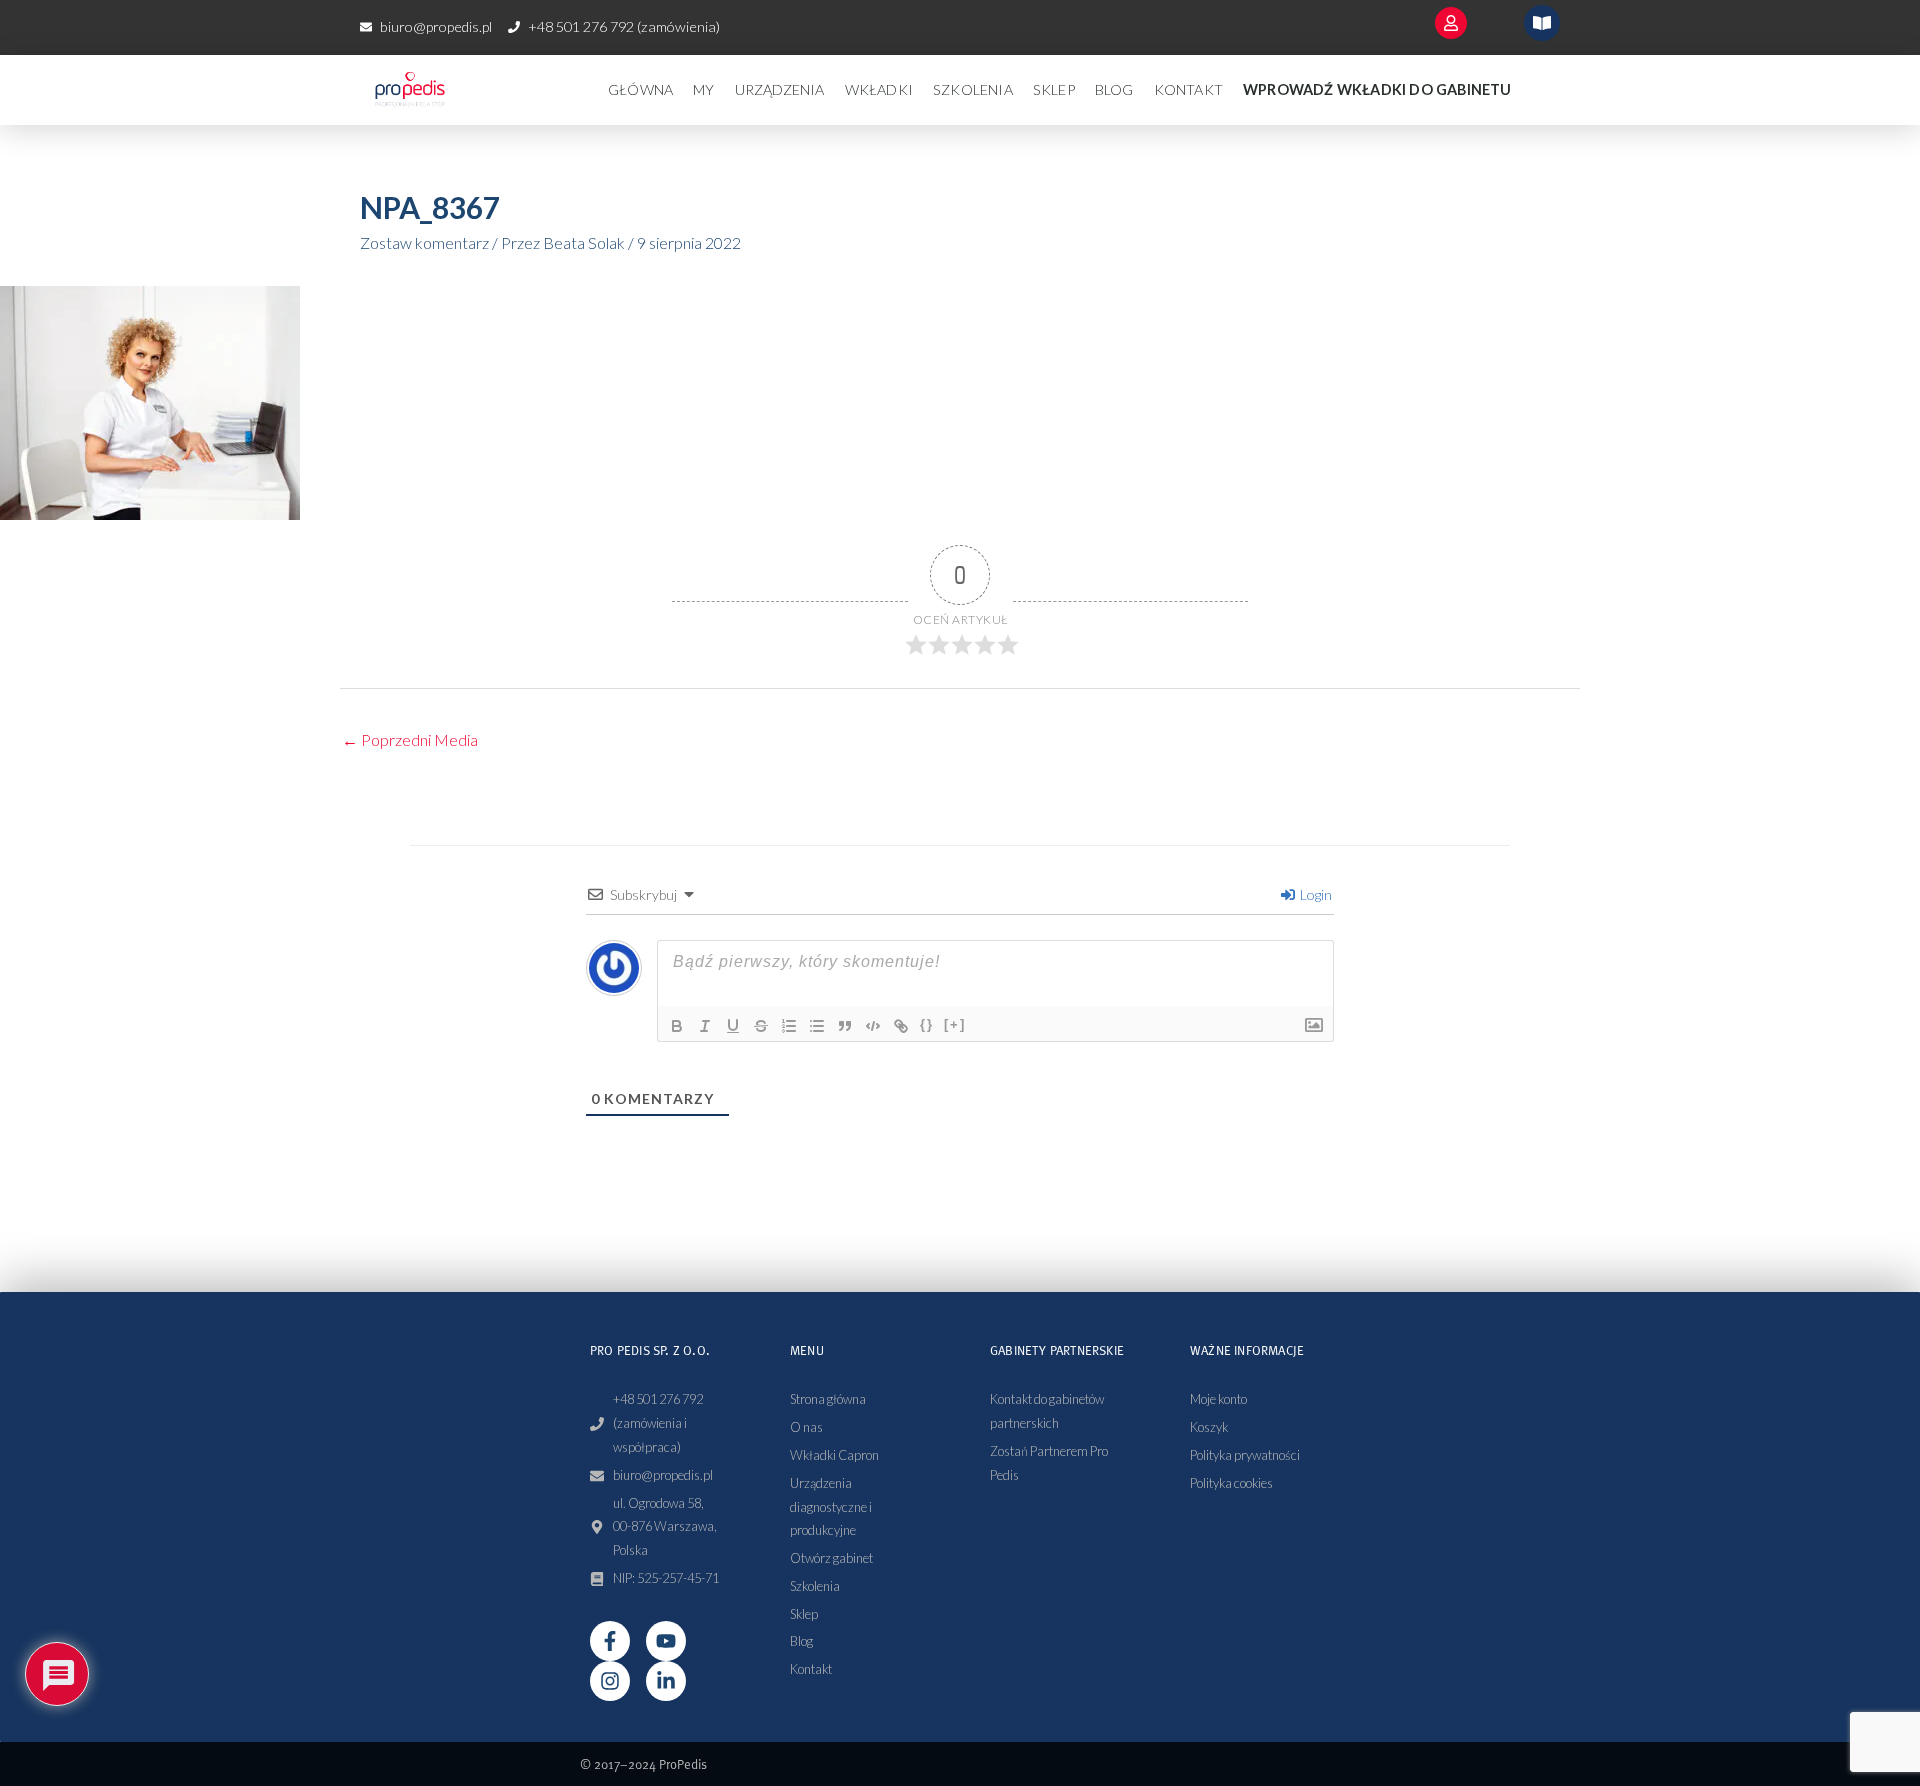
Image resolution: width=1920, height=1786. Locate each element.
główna (640, 89)
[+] (955, 1024)
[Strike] (761, 1026)
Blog (1114, 89)
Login (1314, 894)
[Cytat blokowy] (845, 1026)
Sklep (1054, 89)
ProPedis (683, 1763)
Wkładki (879, 89)
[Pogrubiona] (677, 1026)
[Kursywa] (705, 1026)
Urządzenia (780, 89)
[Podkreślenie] (733, 1026)
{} (927, 1024)
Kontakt (1188, 89)
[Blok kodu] (873, 1026)
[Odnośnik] (901, 1026)
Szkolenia (973, 89)
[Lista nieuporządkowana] (817, 1026)
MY (703, 89)
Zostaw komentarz (424, 242)
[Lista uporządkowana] (789, 1026)
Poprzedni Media (410, 739)
